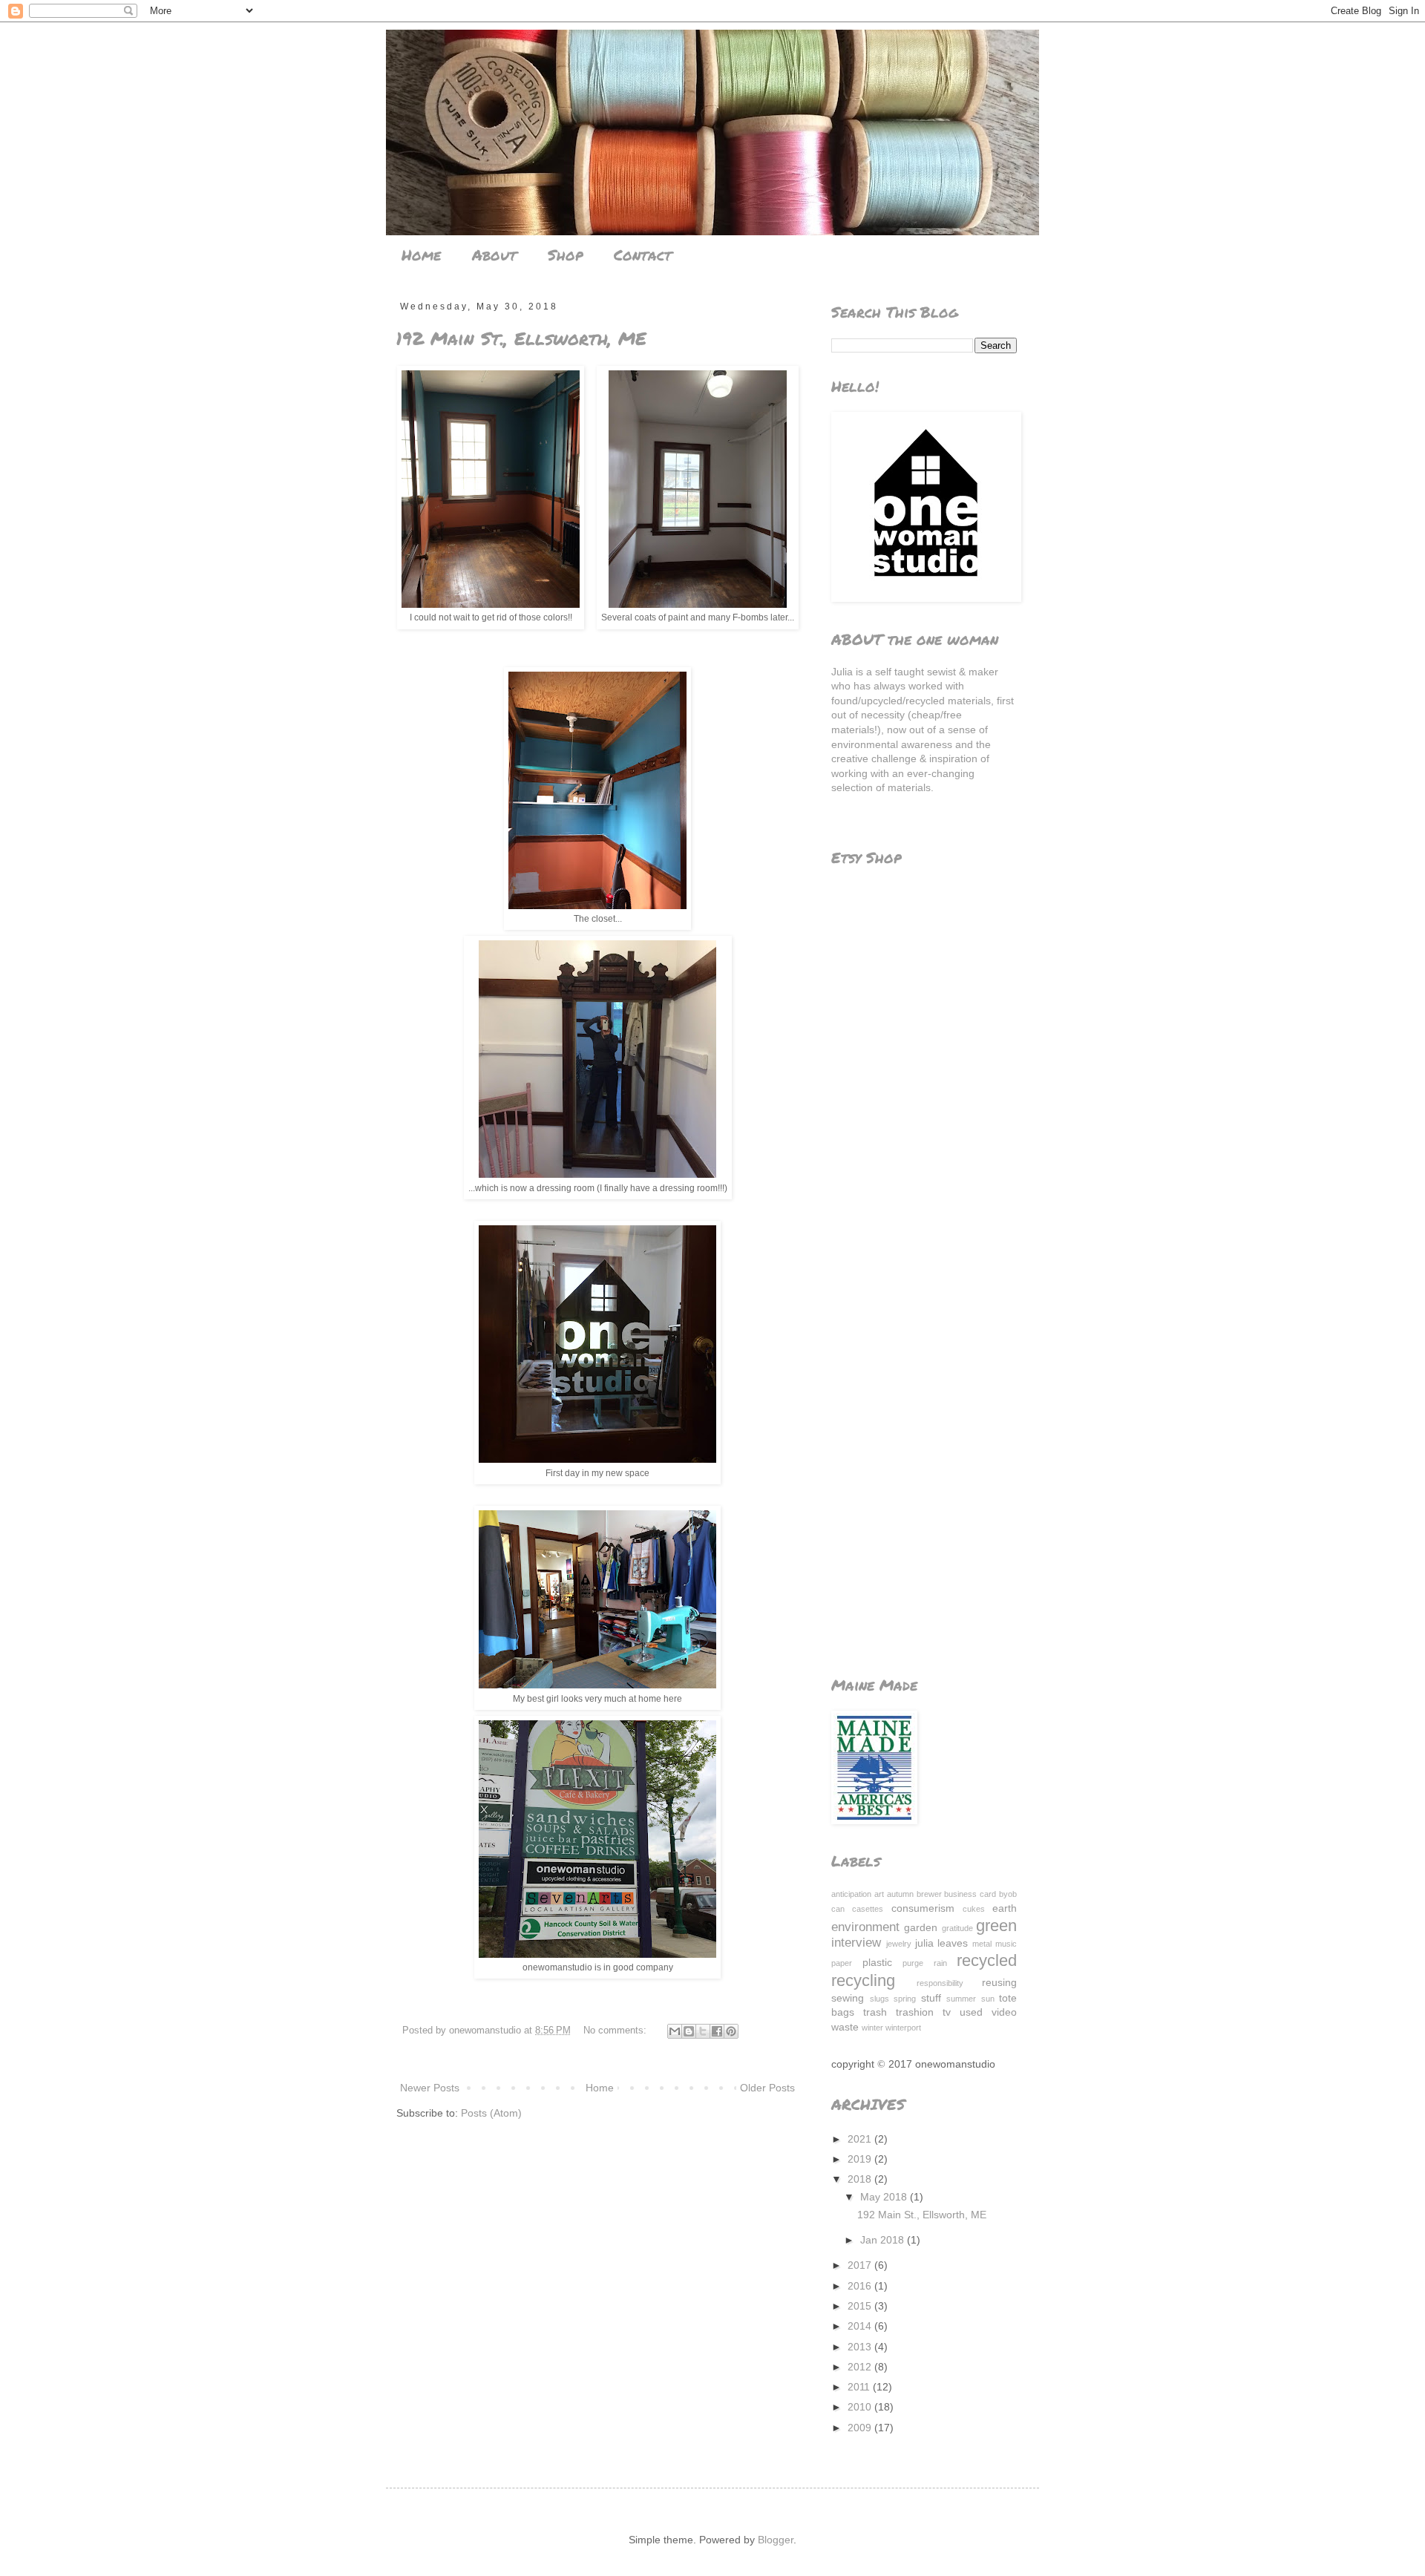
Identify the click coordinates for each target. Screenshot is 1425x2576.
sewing (848, 1998)
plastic (877, 1962)
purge (913, 1963)
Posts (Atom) (491, 2113)
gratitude (957, 1928)
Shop (565, 255)
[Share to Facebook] (717, 2031)
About (494, 255)
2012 (861, 2367)
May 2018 (885, 2197)
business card (970, 1894)
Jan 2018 (884, 2240)
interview (856, 1943)
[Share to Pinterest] (731, 2031)
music (1006, 1944)
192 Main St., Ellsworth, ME (521, 338)
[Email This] (675, 2031)
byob (1008, 1894)
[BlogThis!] (689, 2031)
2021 (861, 2139)
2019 (861, 2159)
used (971, 2012)
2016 (861, 2286)
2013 (861, 2347)
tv (947, 2012)
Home (421, 255)
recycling (863, 1980)
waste (845, 2027)
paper (842, 1963)
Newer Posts (430, 2088)
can (838, 1909)
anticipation (851, 1894)
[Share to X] (703, 2031)
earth (1005, 1908)
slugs (879, 1999)
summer (961, 1999)
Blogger (776, 2540)
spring (905, 1999)
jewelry (899, 1944)
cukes (974, 1909)
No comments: (616, 2031)
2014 (861, 2326)
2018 (861, 2179)
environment (865, 1927)
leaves (953, 1943)
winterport (903, 2028)
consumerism (923, 1908)
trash (875, 2012)
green (996, 1926)
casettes (868, 1909)
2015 (861, 2306)
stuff (931, 1998)
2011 (860, 2387)
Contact (643, 255)
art (879, 1894)
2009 (861, 2428)
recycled (987, 1960)
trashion (915, 2012)
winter (872, 2028)
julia (924, 1943)
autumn (900, 1894)
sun (988, 1999)
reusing (999, 1982)
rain (940, 1963)
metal (982, 1944)
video (1004, 2012)
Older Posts (767, 2088)
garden (921, 1927)
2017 (861, 2265)
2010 (861, 2407)
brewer (929, 1894)
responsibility (940, 1983)
